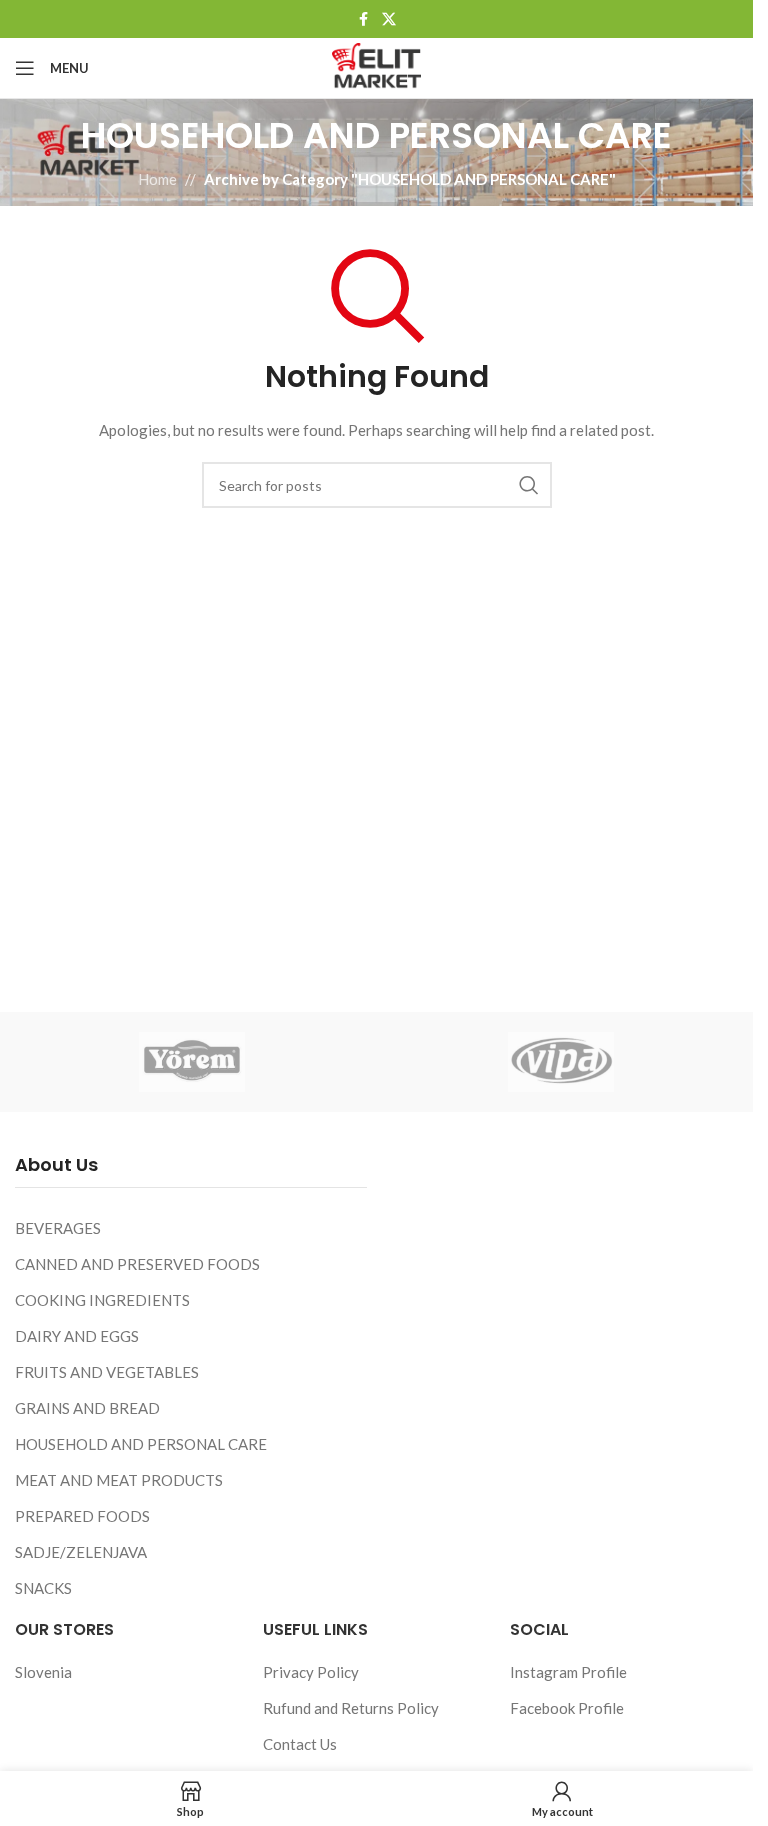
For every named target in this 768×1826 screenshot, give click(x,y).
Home (157, 179)
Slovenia (43, 1672)
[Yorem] (192, 1062)
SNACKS (43, 1588)
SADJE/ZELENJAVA (81, 1552)
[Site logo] (376, 66)
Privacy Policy (311, 1672)
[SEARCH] (529, 485)
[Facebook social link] (364, 19)
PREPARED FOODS (82, 1516)
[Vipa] (561, 1062)
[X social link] (389, 19)
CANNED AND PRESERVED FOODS (137, 1264)
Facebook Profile (567, 1708)
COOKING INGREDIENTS (102, 1300)
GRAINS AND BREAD (87, 1408)
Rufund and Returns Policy (351, 1708)
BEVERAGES (58, 1228)
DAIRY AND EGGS (77, 1336)
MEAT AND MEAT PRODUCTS (119, 1480)
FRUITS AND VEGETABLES (107, 1372)
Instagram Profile (568, 1672)
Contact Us (300, 1744)
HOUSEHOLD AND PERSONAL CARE (141, 1444)
